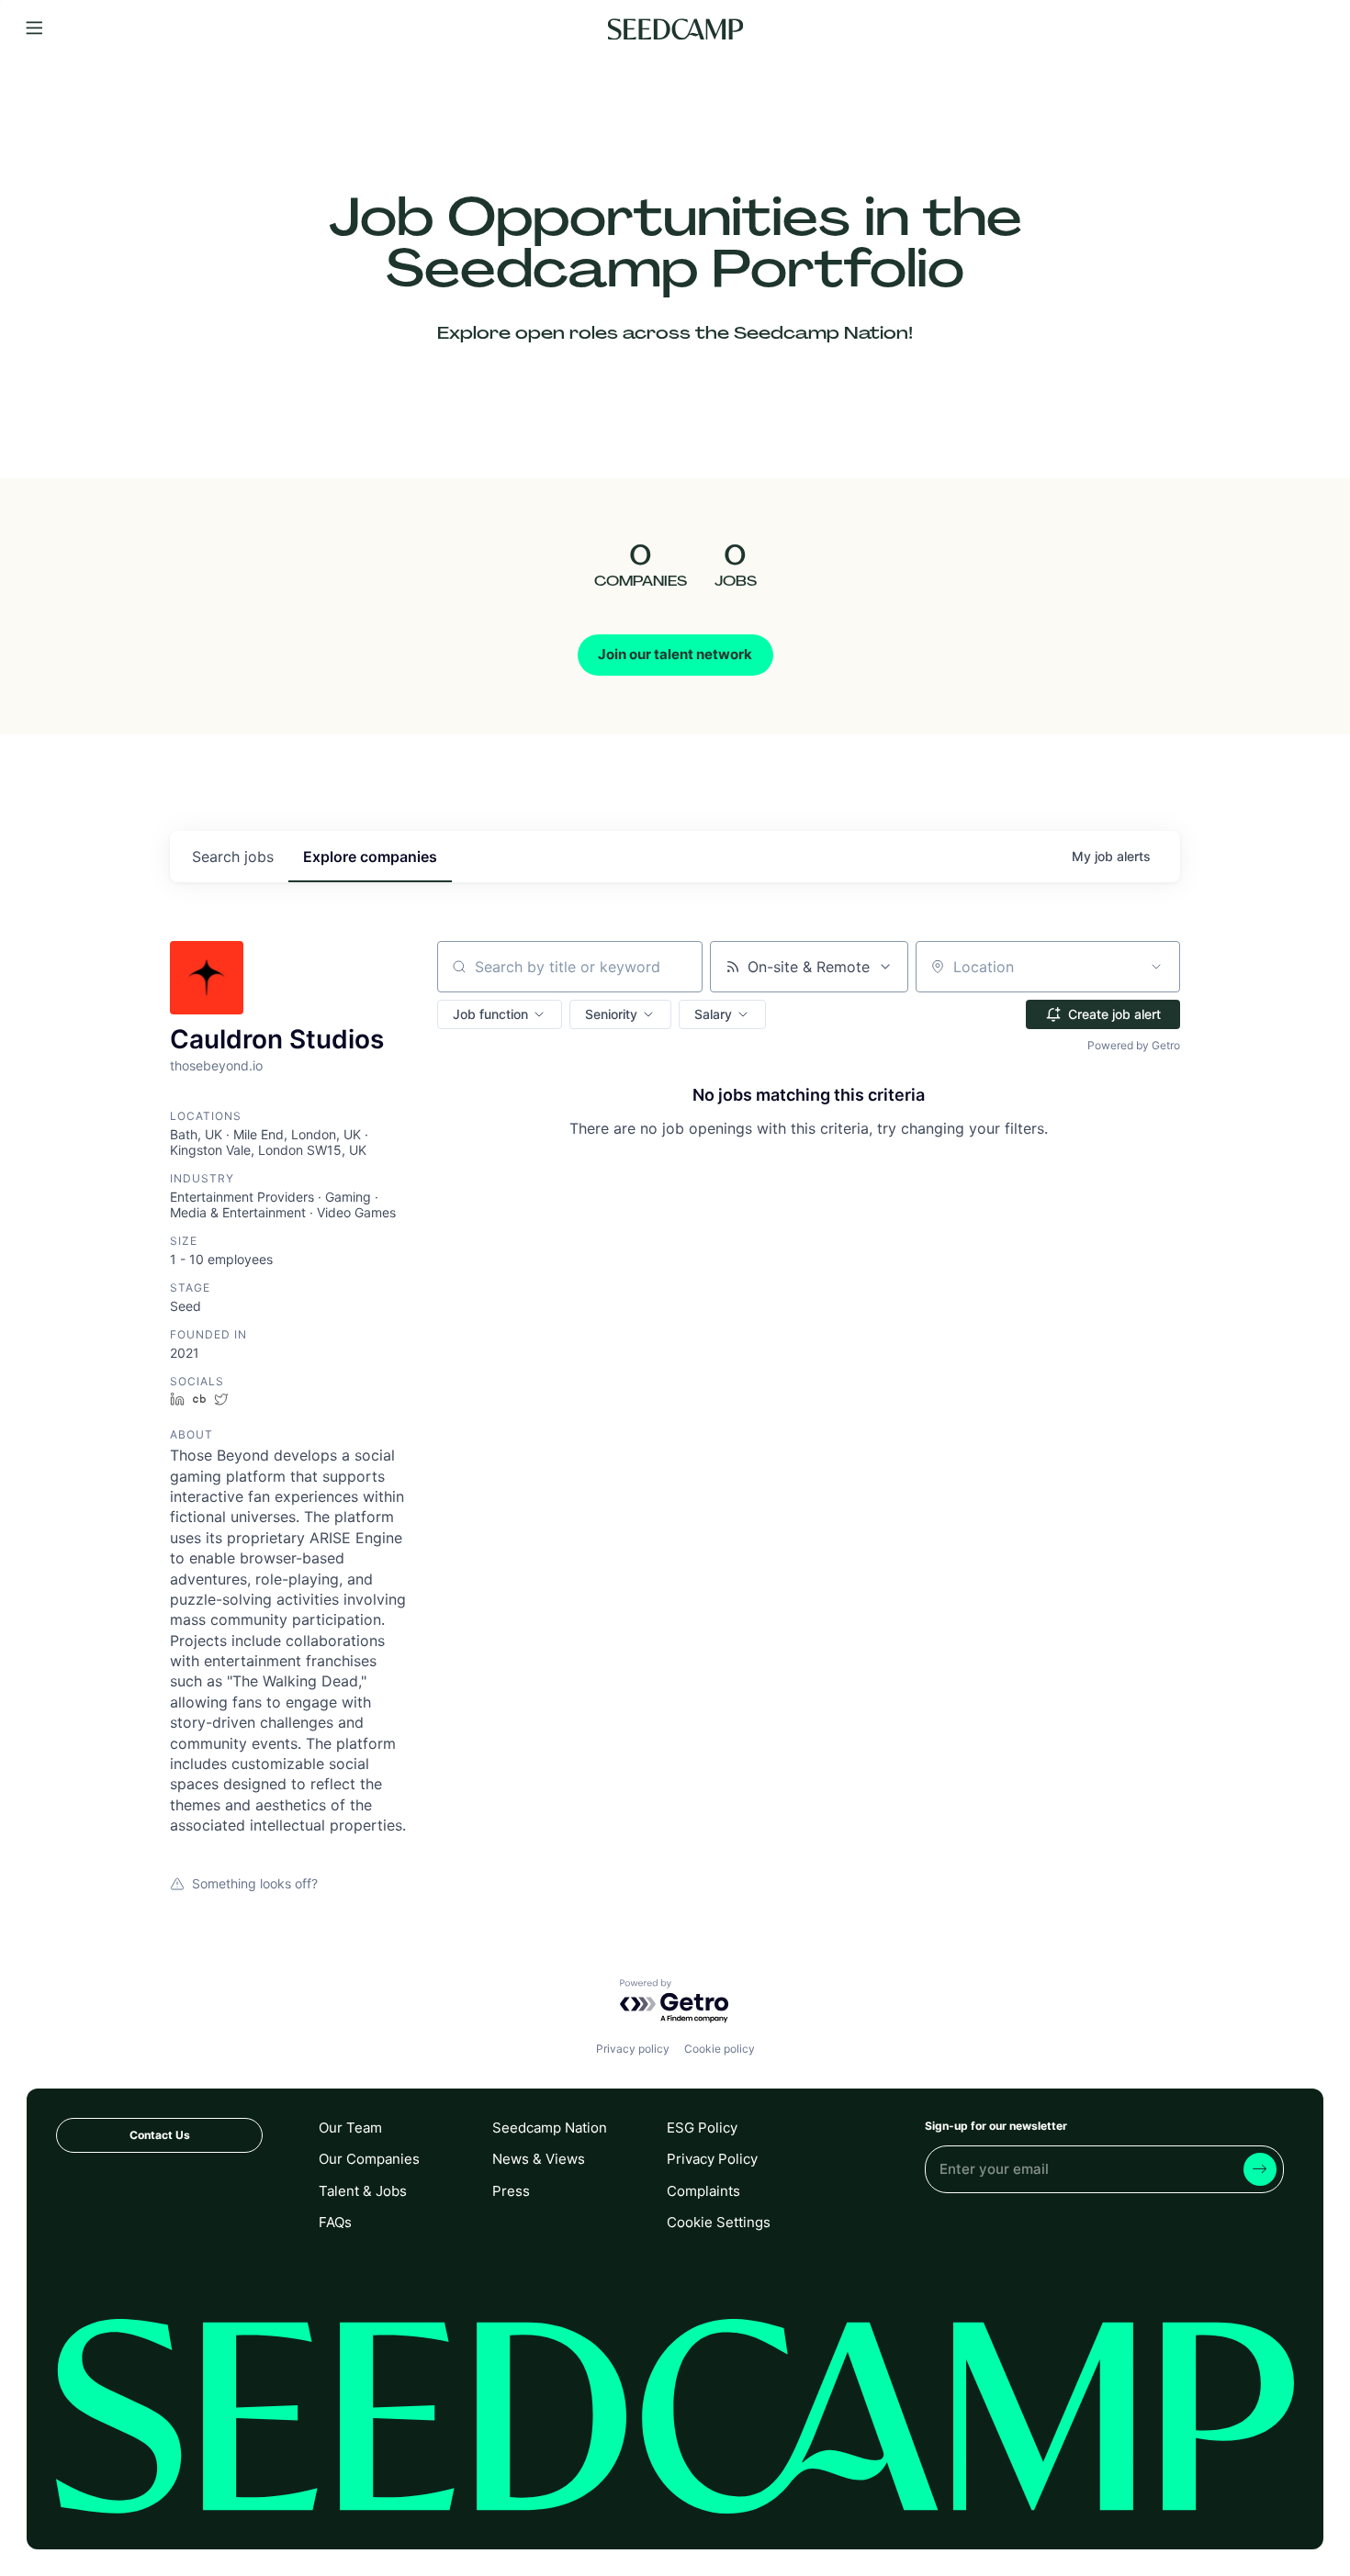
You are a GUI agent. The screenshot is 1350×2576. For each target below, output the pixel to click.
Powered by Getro (1134, 1045)
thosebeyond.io (216, 1065)
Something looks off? (255, 1883)
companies (370, 857)
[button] (500, 1014)
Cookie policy (720, 2049)
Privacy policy (633, 2049)
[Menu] (34, 29)
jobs (233, 857)
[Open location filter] (1156, 967)
